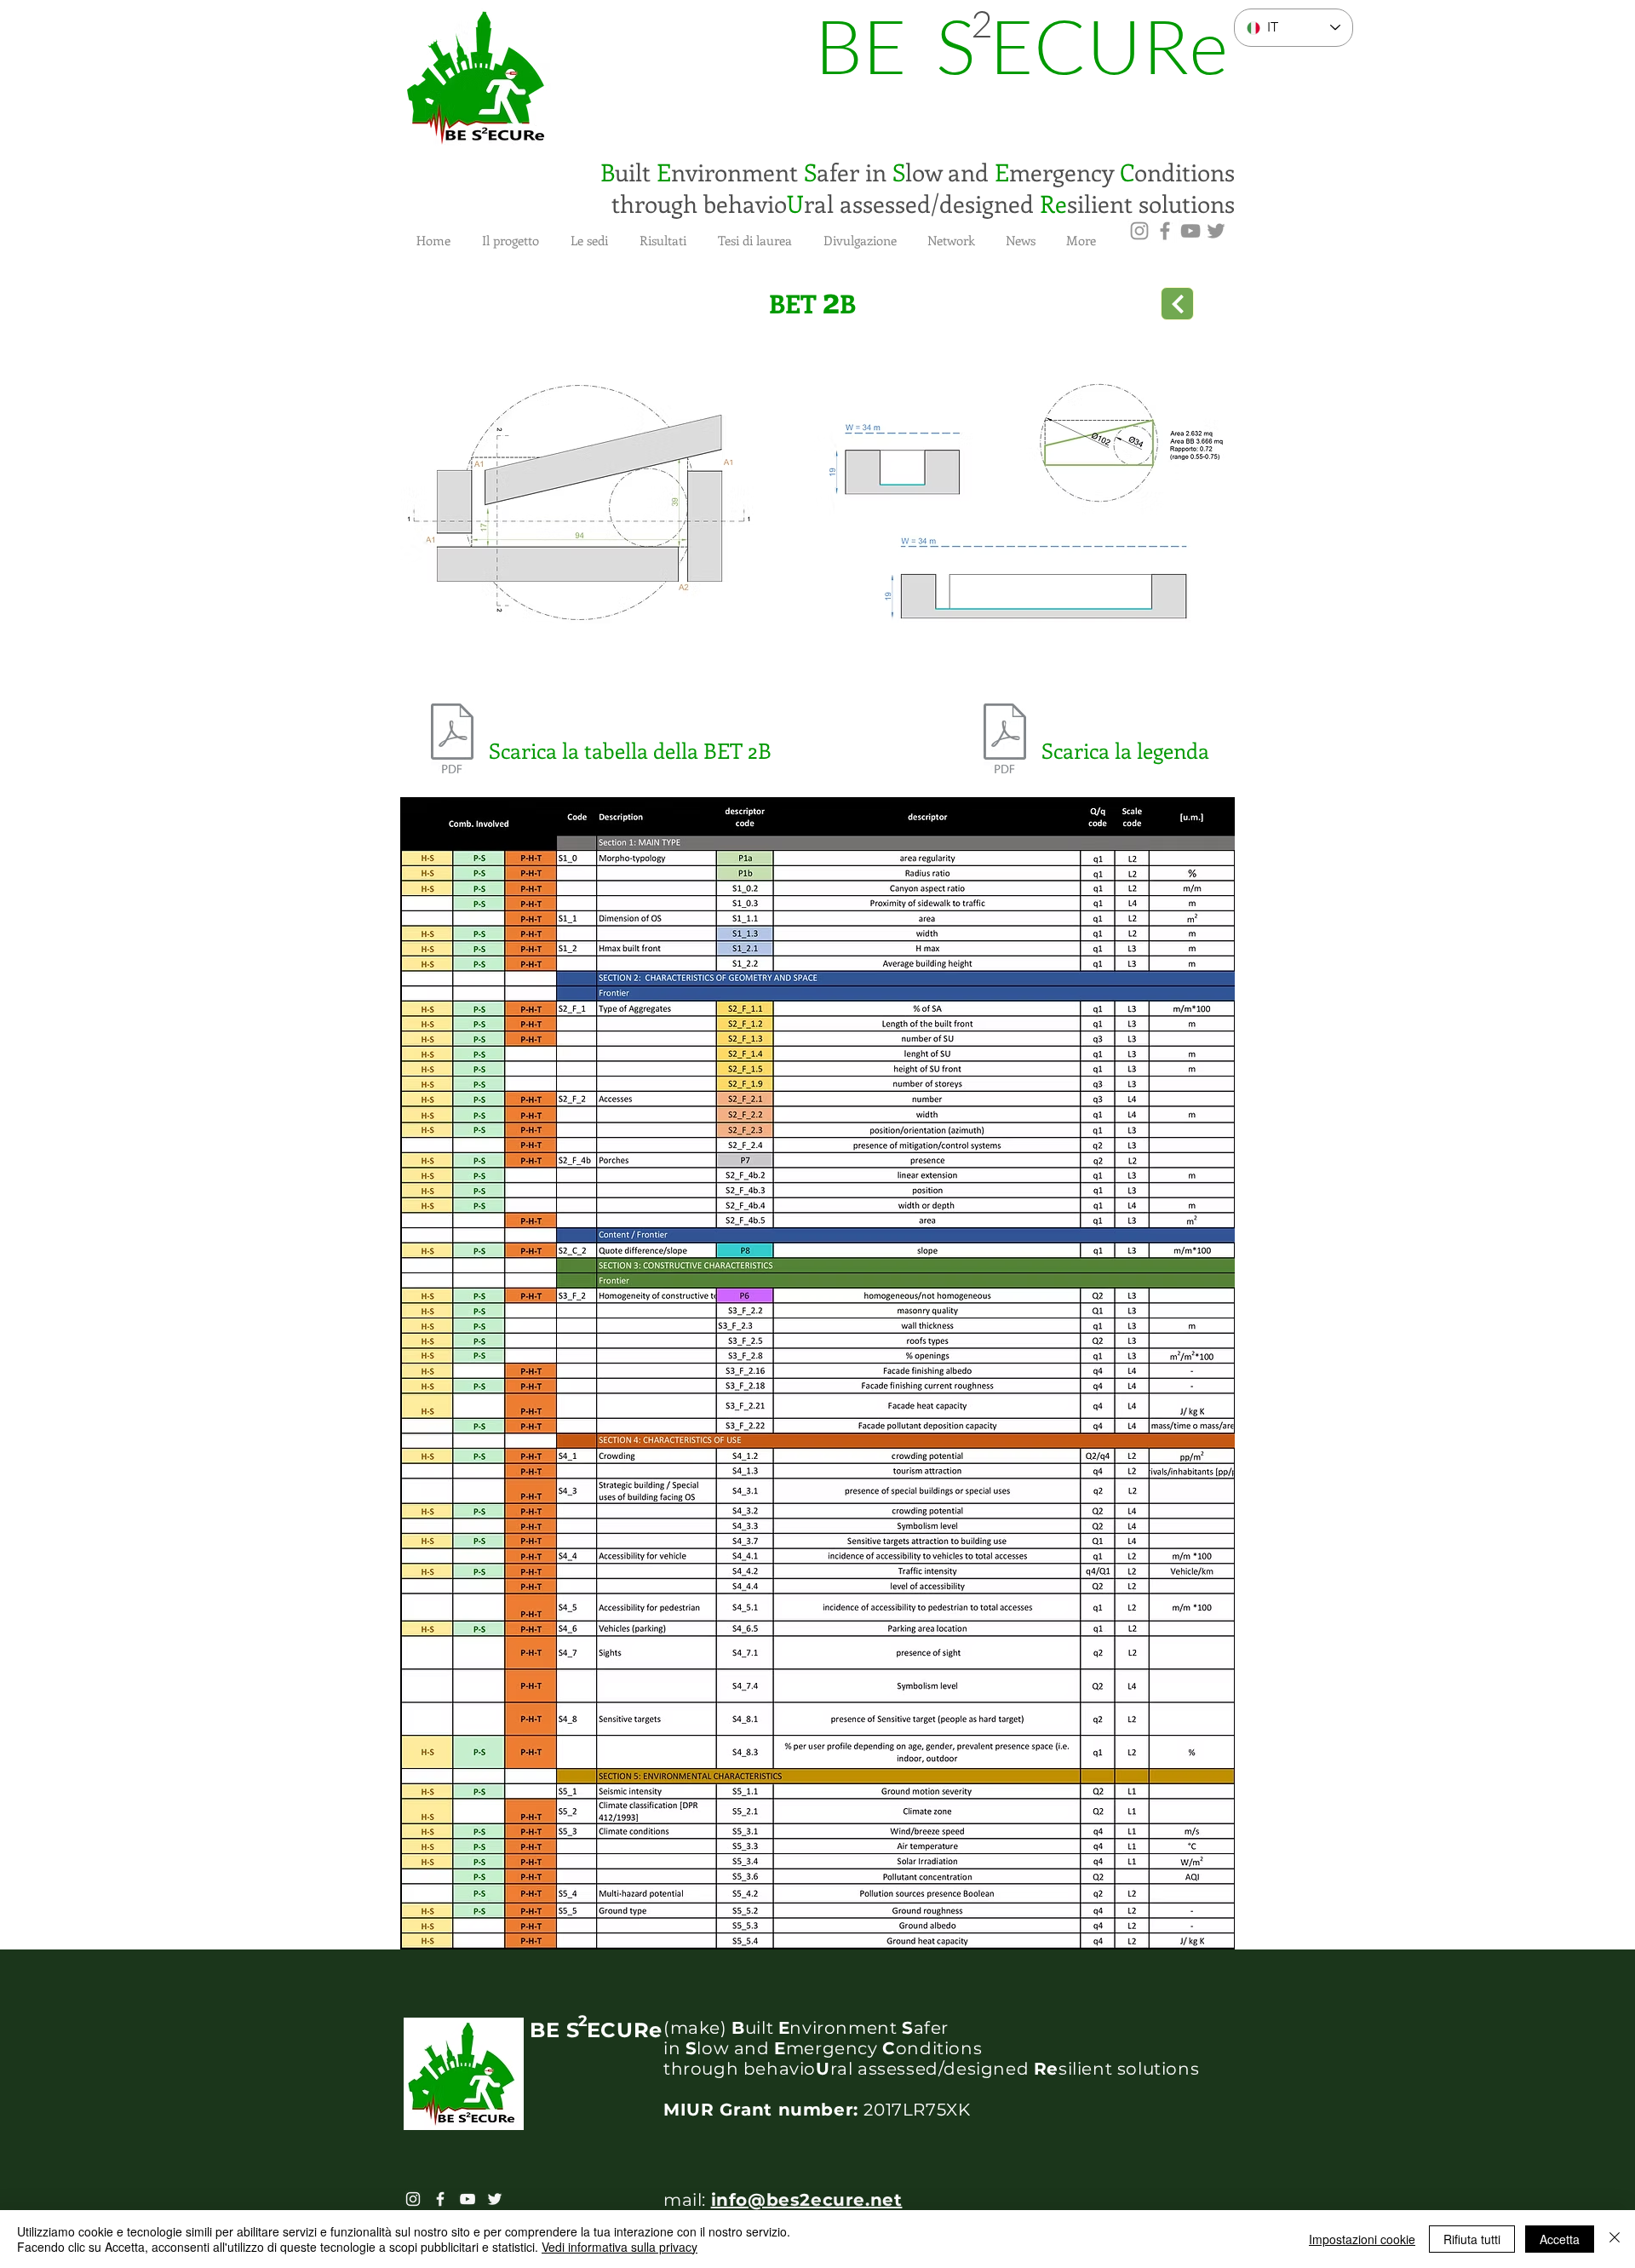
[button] (510, 233)
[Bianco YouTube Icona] (468, 2199)
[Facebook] (1165, 231)
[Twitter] (1216, 231)
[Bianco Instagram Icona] (413, 2199)
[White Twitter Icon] (495, 2199)
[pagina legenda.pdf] (1005, 740)
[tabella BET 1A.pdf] (452, 740)
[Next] (1177, 304)
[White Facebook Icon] (440, 2199)
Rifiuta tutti (1472, 2239)
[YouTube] (1190, 231)
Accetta (1560, 2239)
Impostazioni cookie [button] (1362, 2239)
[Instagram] (1139, 231)
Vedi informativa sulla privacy (620, 2247)
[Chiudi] (1615, 2239)
